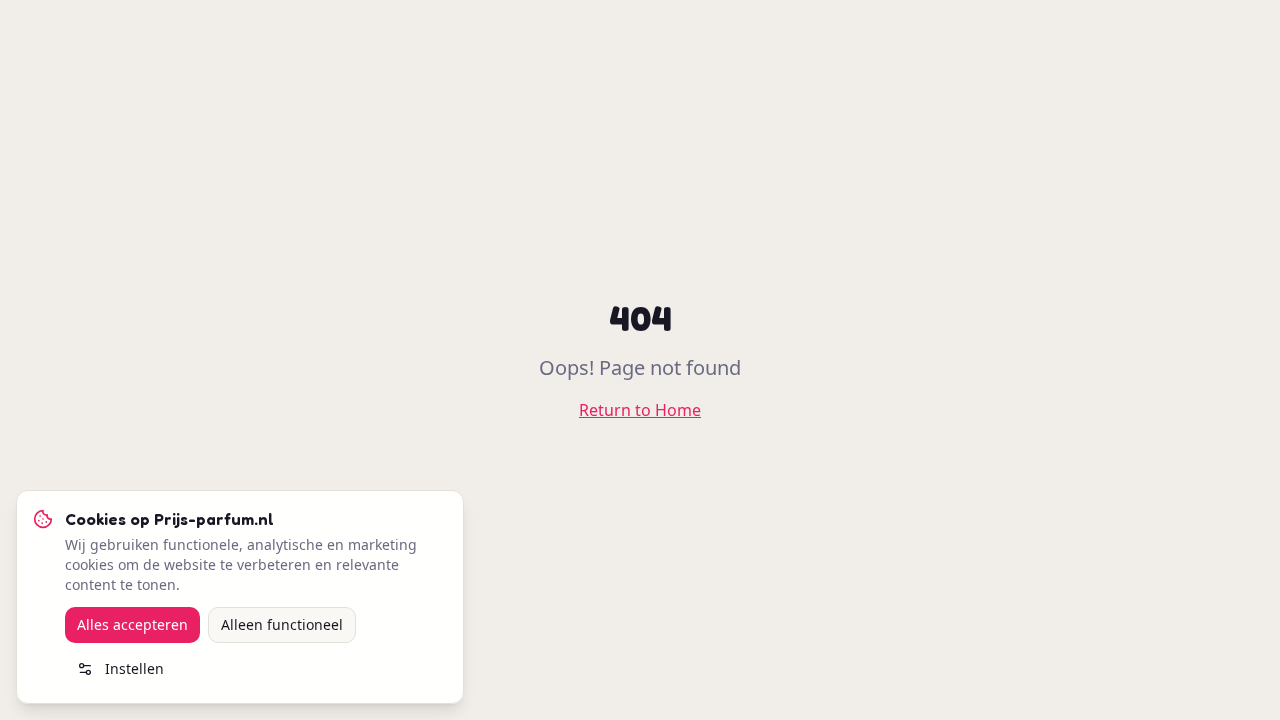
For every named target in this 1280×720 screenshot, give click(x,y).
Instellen (134, 668)
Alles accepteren (132, 624)
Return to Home (640, 410)
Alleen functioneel (282, 624)
